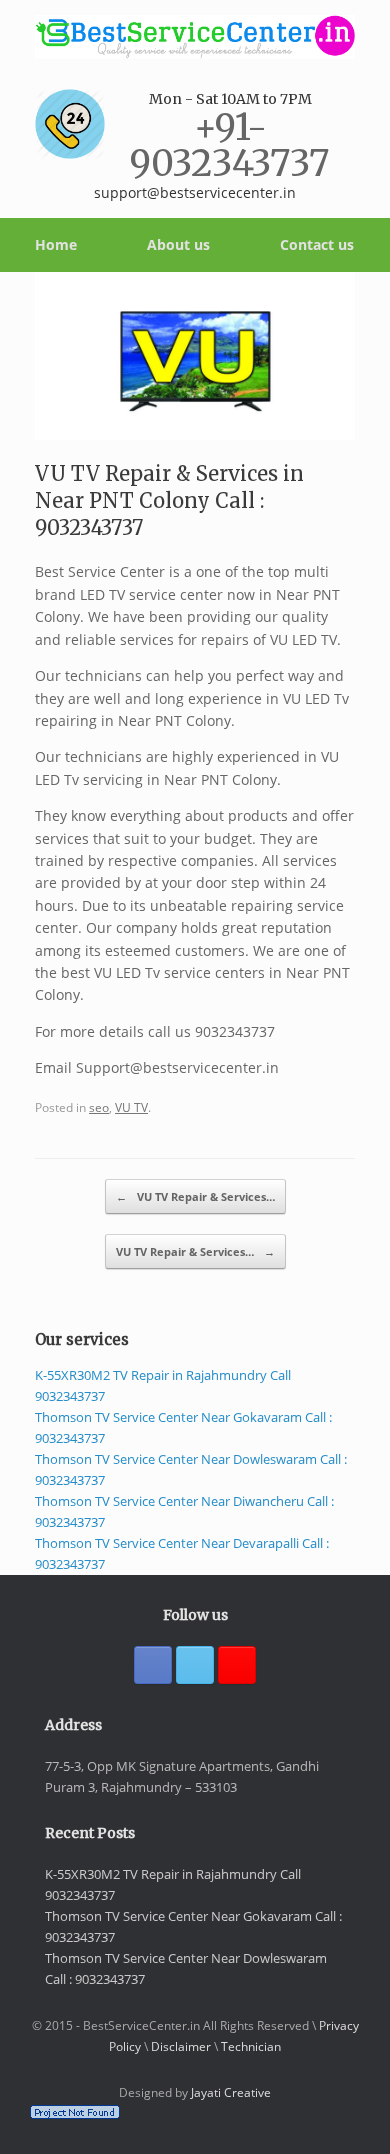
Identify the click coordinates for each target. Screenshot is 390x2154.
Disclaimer (181, 2046)
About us (178, 244)
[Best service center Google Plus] (237, 1665)
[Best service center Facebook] (153, 1665)
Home (56, 244)
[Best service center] (195, 37)
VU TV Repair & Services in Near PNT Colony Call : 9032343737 (169, 500)
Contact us (317, 244)
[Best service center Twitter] (195, 1665)
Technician (251, 2046)
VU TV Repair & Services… (195, 1196)
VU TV (131, 1107)
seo (99, 1107)
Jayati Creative (231, 2092)
